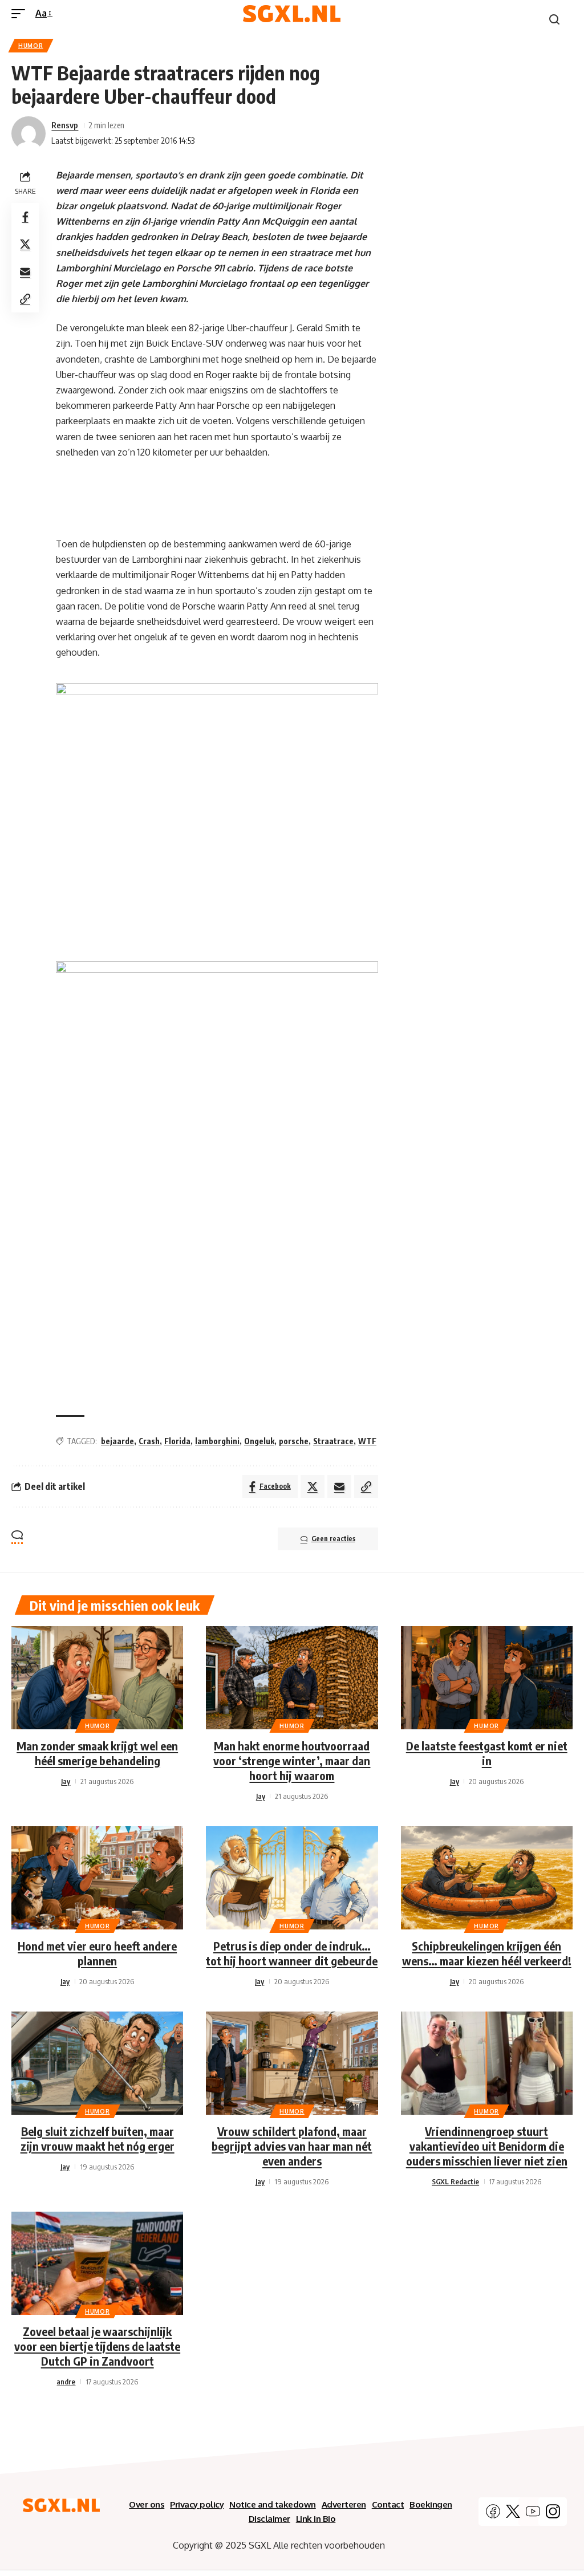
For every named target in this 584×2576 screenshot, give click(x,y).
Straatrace (333, 1441)
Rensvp (65, 125)
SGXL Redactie (455, 2181)
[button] (25, 299)
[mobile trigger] (21, 13)
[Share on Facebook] (25, 217)
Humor (31, 46)
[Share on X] (25, 244)
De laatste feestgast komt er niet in (487, 1753)
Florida (177, 1441)
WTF (367, 1441)
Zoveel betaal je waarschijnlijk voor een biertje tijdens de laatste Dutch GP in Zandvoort (97, 2346)
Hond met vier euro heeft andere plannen (97, 1953)
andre (66, 2382)
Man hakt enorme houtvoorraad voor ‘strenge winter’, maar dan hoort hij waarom (292, 1760)
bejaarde (117, 1441)
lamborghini (217, 1441)
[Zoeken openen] (554, 19)
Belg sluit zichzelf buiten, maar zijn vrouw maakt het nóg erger (98, 2138)
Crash (149, 1441)
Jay (66, 1781)
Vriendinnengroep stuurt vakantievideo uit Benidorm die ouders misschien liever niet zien (487, 2146)
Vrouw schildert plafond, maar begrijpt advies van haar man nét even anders (292, 2146)
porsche (294, 1441)
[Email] (25, 271)
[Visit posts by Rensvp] (29, 133)
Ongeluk (259, 1441)
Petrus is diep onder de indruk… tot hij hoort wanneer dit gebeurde (292, 1953)
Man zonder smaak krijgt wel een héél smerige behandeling (97, 1753)
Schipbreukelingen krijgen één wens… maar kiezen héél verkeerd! (487, 1953)
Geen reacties (333, 1539)
